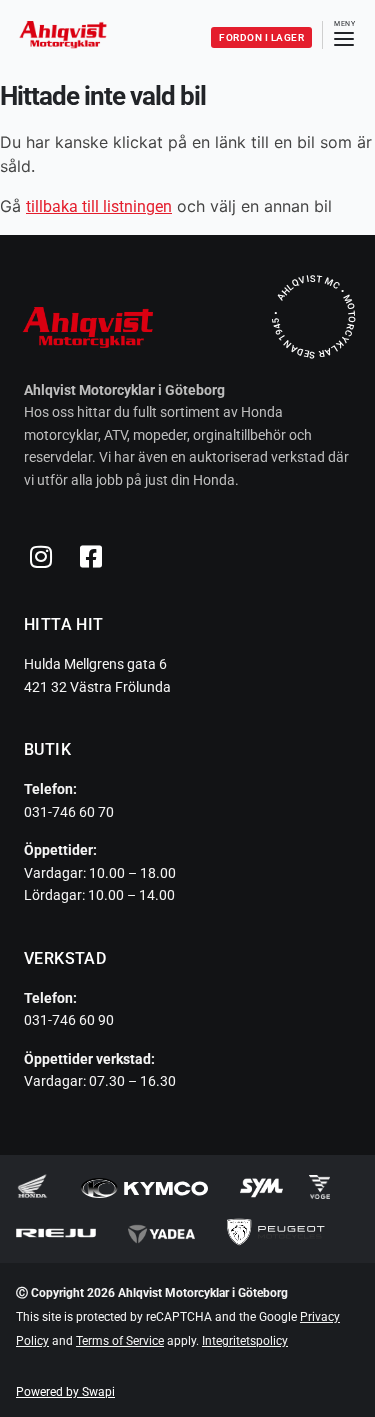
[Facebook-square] (91, 556)
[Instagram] (41, 556)
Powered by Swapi (65, 1392)
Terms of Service (120, 1341)
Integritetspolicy (245, 1341)
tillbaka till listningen (99, 206)
